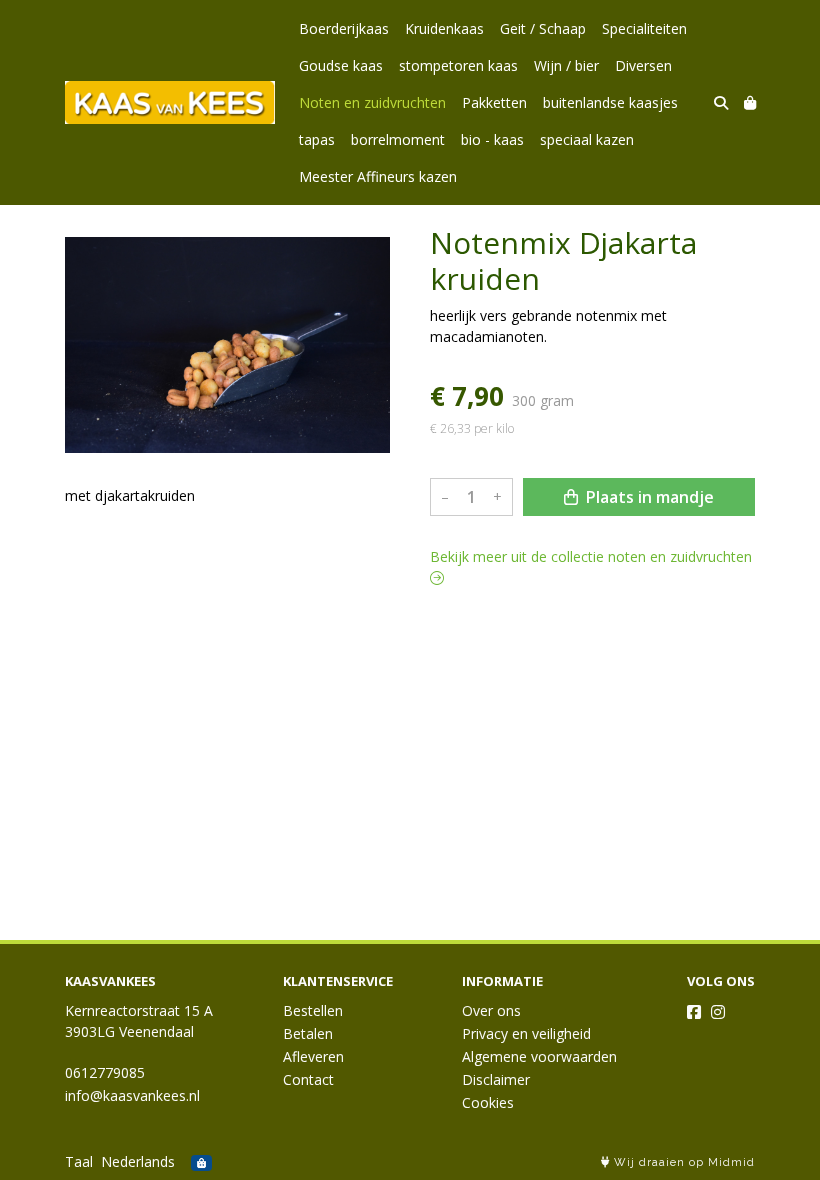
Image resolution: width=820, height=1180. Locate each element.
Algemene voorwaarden (539, 1056)
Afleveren (313, 1056)
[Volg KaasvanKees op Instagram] (718, 1012)
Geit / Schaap (543, 28)
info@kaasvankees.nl (132, 1095)
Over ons (491, 1010)
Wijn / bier (566, 65)
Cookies (488, 1102)
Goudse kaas (341, 65)
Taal (79, 1161)
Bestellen (313, 1010)
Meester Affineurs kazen (378, 176)
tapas (317, 139)
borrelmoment (398, 139)
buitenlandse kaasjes (610, 102)
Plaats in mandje (648, 497)
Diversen (643, 65)
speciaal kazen (587, 139)
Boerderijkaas (344, 28)
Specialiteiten (644, 28)
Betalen (308, 1033)
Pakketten (494, 102)
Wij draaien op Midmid (682, 1162)
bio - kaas (492, 139)
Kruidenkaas (444, 28)
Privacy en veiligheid (526, 1033)
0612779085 (105, 1072)
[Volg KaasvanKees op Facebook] (694, 1012)
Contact (308, 1079)
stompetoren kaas (458, 65)
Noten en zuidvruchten (372, 102)
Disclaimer (496, 1079)
